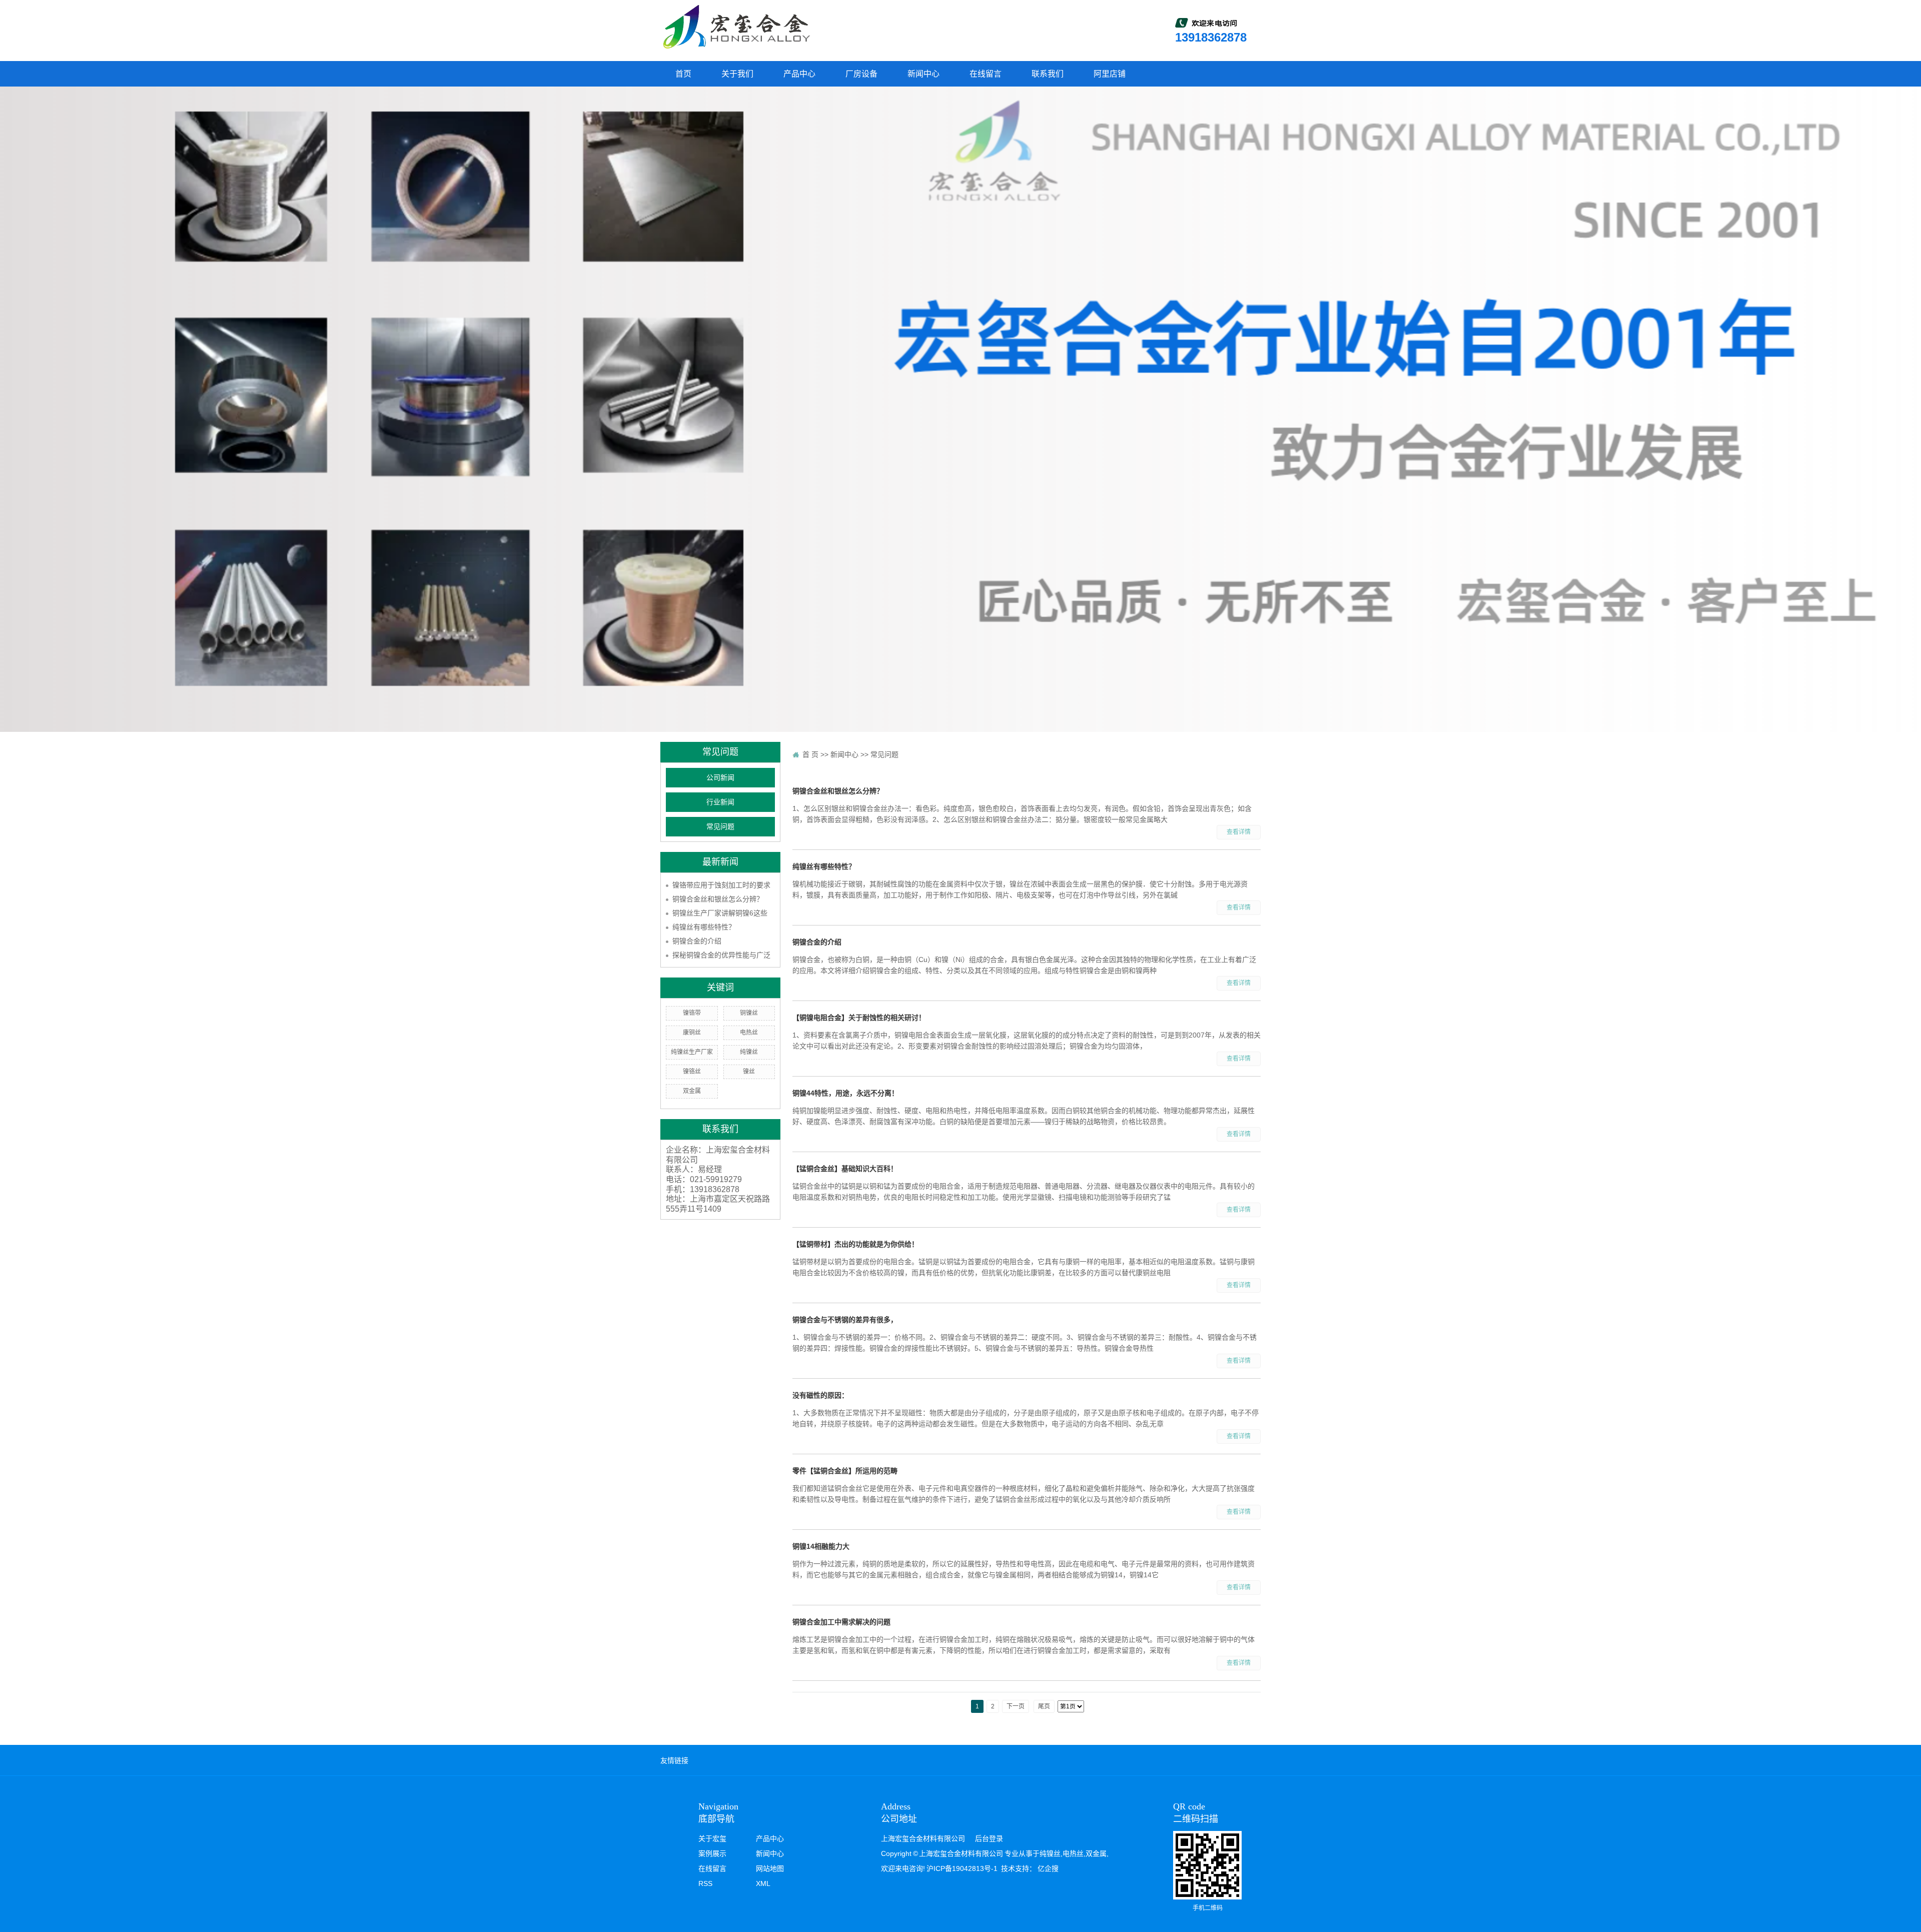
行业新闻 (720, 802)
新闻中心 (923, 74)
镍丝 (749, 1072)
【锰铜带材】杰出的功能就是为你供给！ (855, 1244)
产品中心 (799, 74)
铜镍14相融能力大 (821, 1546)
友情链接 (674, 1760)
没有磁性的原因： (820, 1395)
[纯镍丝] (735, 27)
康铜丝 (692, 1033)
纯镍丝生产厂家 (692, 1052)
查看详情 (1239, 832)
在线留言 (986, 74)
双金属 (692, 1091)
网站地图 (770, 1868)
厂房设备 (861, 74)
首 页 (810, 754)
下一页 (1016, 1706)
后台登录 (989, 1838)
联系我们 (1048, 74)
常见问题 (720, 827)
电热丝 (749, 1033)
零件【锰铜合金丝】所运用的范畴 (845, 1471)
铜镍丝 (749, 1013)
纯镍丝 (749, 1052)
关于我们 (737, 74)
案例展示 (712, 1853)
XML (763, 1883)
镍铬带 (692, 1013)
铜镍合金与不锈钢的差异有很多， (845, 1320)
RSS (705, 1883)
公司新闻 (720, 778)
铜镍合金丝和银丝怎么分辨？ (718, 899)
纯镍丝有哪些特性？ (704, 927)
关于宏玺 (712, 1838)
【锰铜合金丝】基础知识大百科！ (845, 1169)
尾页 (1044, 1706)
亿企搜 (1048, 1868)
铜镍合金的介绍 (697, 941)
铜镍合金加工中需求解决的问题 (841, 1622)
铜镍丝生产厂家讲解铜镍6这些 (720, 913)
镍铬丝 (692, 1072)
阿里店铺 (1110, 74)
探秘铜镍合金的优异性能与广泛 (721, 955)
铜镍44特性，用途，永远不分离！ (845, 1093)
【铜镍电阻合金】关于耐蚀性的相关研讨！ (859, 1018)
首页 (683, 74)
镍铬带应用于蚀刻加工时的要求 (721, 885)
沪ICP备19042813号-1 (962, 1868)
